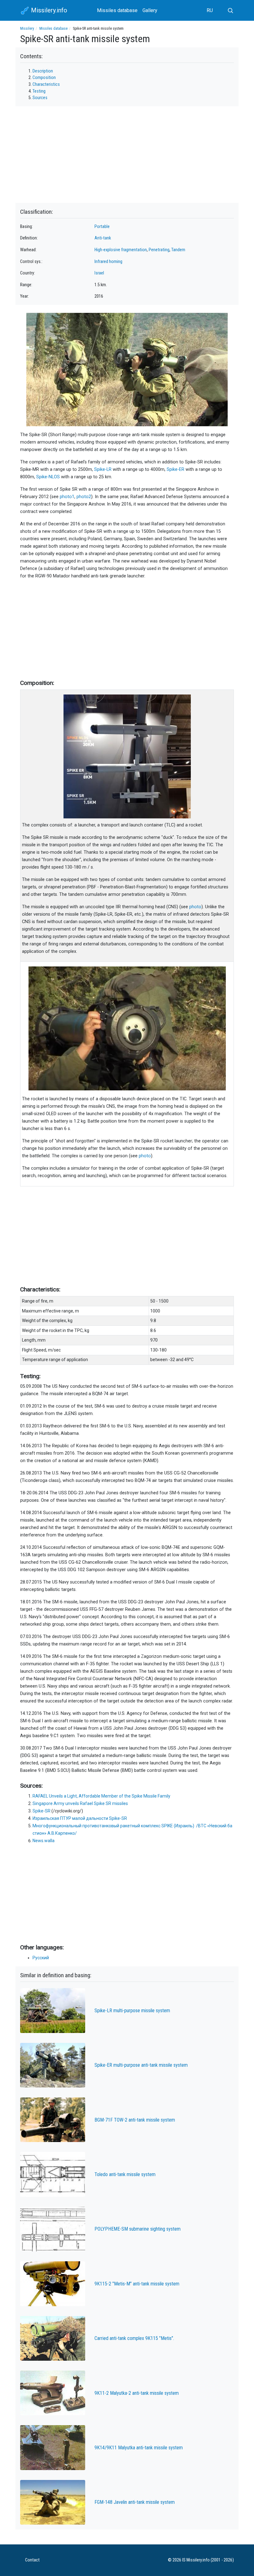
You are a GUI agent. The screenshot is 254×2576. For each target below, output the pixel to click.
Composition (44, 78)
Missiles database (117, 10)
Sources (40, 98)
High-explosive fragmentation (121, 250)
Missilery (27, 28)
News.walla (44, 1841)
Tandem (178, 250)
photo (195, 907)
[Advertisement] (127, 628)
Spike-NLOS (48, 477)
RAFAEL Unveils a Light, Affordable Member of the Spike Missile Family (101, 1796)
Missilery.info (48, 10)
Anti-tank (103, 238)
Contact (32, 2560)
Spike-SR (42, 1811)
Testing (39, 91)
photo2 (84, 497)
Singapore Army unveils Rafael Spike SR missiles (80, 1803)
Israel (99, 273)
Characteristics (46, 84)
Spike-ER (175, 469)
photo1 (67, 497)
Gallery (150, 10)
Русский (41, 1958)
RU (210, 10)
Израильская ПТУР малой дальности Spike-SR (80, 1818)
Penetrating (159, 250)
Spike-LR (103, 469)
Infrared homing (108, 262)
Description (43, 71)
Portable (102, 227)
